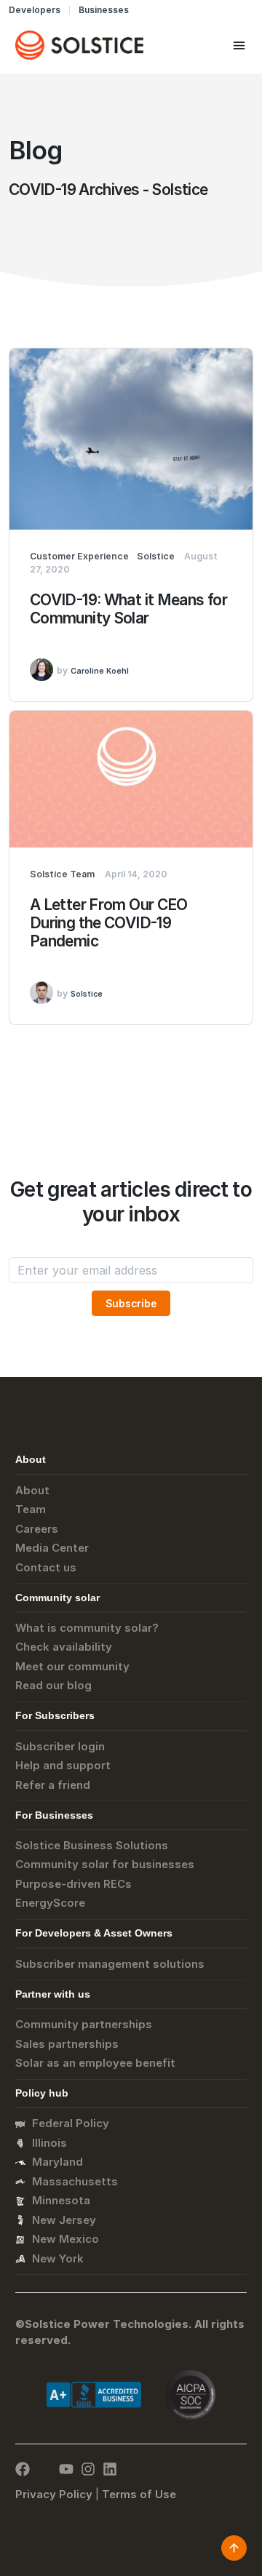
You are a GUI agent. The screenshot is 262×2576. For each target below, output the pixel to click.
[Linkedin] (110, 2469)
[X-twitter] (44, 2469)
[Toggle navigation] (239, 45)
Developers (35, 10)
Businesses (104, 10)
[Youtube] (66, 2469)
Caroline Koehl (100, 671)
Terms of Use (139, 2494)
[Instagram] (88, 2469)
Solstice (87, 994)
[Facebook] (23, 2469)
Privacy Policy (54, 2494)
